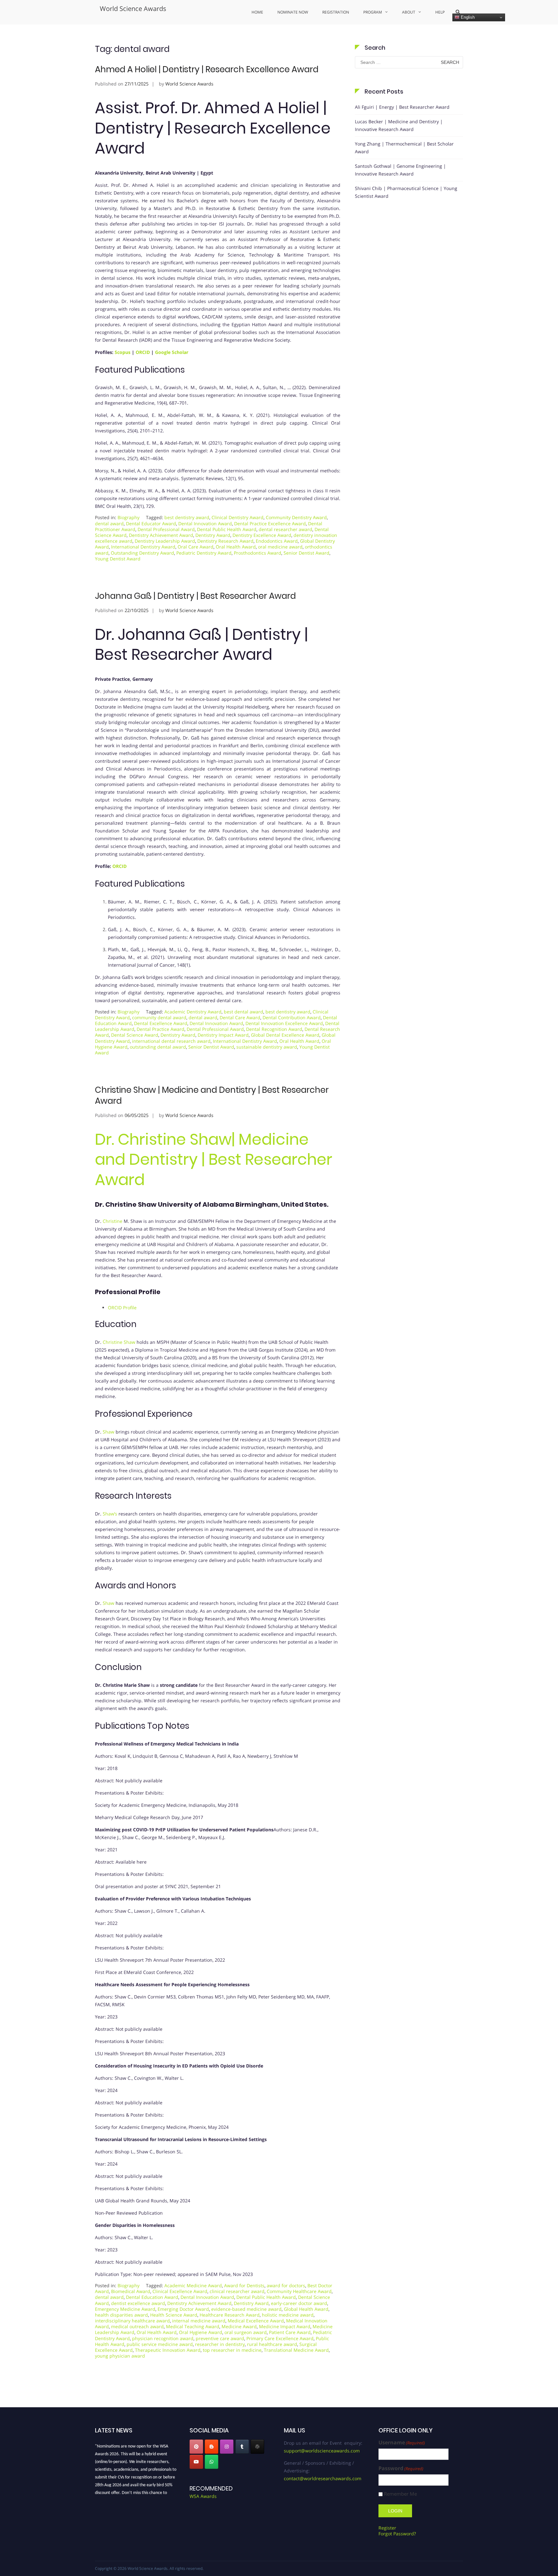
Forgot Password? (397, 2534)
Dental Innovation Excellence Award (284, 1023)
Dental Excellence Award (161, 1023)
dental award (109, 523)
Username (402, 2443)
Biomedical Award (131, 2291)
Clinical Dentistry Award (238, 517)
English (467, 17)
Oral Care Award (196, 547)
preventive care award (220, 2338)
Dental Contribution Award (292, 1017)
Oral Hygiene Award (201, 2332)
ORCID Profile (122, 1308)
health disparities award (121, 2315)
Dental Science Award (135, 1035)
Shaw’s (110, 1514)
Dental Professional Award (166, 529)
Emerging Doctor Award (183, 2309)
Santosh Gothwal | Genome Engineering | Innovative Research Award (400, 170)
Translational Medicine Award (296, 2350)
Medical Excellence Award (256, 2321)
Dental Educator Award (151, 523)
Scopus (123, 352)
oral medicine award (280, 547)
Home (257, 12)
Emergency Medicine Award (125, 2309)
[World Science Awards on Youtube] (196, 2462)
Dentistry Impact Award (223, 1035)
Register (387, 2528)
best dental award (243, 1012)
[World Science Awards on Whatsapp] (212, 2462)
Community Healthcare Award (299, 2291)
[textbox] (218, 2009)
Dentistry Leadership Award (165, 541)
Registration (336, 12)
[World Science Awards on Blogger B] (212, 2447)
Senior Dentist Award (306, 553)
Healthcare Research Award (230, 2315)
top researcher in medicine (232, 2350)
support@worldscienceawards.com (322, 2451)
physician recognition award (163, 2338)
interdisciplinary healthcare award (132, 2321)
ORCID (143, 352)
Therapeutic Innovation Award (168, 2350)
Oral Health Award (236, 547)
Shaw (108, 1432)
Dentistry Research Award (225, 541)
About (409, 12)
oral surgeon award (246, 2332)
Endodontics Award (277, 541)
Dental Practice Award (160, 1029)
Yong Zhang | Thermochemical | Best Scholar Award (404, 148)
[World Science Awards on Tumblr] (242, 2447)
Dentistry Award (213, 535)
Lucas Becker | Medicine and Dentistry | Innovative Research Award (399, 125)
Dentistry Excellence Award (262, 535)
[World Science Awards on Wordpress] (257, 2447)
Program (373, 12)
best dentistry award (187, 517)
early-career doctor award (299, 2303)
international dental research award (171, 1041)
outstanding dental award (158, 1047)
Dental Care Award (240, 1017)
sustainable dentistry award (267, 1047)
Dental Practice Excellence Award (270, 523)
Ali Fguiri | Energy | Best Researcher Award (402, 107)
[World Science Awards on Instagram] (227, 2447)
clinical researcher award (237, 2291)
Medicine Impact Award (285, 2326)
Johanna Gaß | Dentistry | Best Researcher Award (195, 596)
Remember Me (400, 2494)
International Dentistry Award (143, 547)
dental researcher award (285, 529)
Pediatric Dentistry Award (204, 553)
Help (440, 12)
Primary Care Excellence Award (280, 2338)
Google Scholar (172, 352)
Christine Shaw (119, 1342)
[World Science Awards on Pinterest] (196, 2447)
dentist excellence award (138, 2303)
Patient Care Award (290, 2332)
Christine (113, 1221)
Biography (129, 517)
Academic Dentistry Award (193, 1012)
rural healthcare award (272, 2344)
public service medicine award (160, 2344)
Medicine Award (239, 2326)
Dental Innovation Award (205, 523)
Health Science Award (174, 2315)
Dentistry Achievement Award (161, 535)
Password (401, 2468)
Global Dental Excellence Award (285, 1035)
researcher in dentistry (220, 2344)
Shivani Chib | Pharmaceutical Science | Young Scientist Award (406, 192)
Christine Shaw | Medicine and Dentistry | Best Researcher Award (212, 1095)
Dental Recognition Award (274, 1029)
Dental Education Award (152, 2297)
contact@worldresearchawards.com (323, 2478)
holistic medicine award (288, 2315)
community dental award (159, 1017)
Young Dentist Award (118, 559)
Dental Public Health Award (227, 529)
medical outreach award (137, 2326)
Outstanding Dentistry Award (142, 553)
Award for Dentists (244, 2285)
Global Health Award (306, 2309)
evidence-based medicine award (246, 2309)
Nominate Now (293, 12)
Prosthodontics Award (258, 553)
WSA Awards (203, 2496)
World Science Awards (133, 9)
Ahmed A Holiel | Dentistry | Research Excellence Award (207, 69)
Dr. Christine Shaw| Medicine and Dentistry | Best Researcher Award (214, 1160)
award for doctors (286, 2285)
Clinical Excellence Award (180, 2291)
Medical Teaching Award (193, 2326)
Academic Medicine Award (193, 2285)
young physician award (120, 2356)
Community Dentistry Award (296, 517)
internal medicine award (199, 2321)
